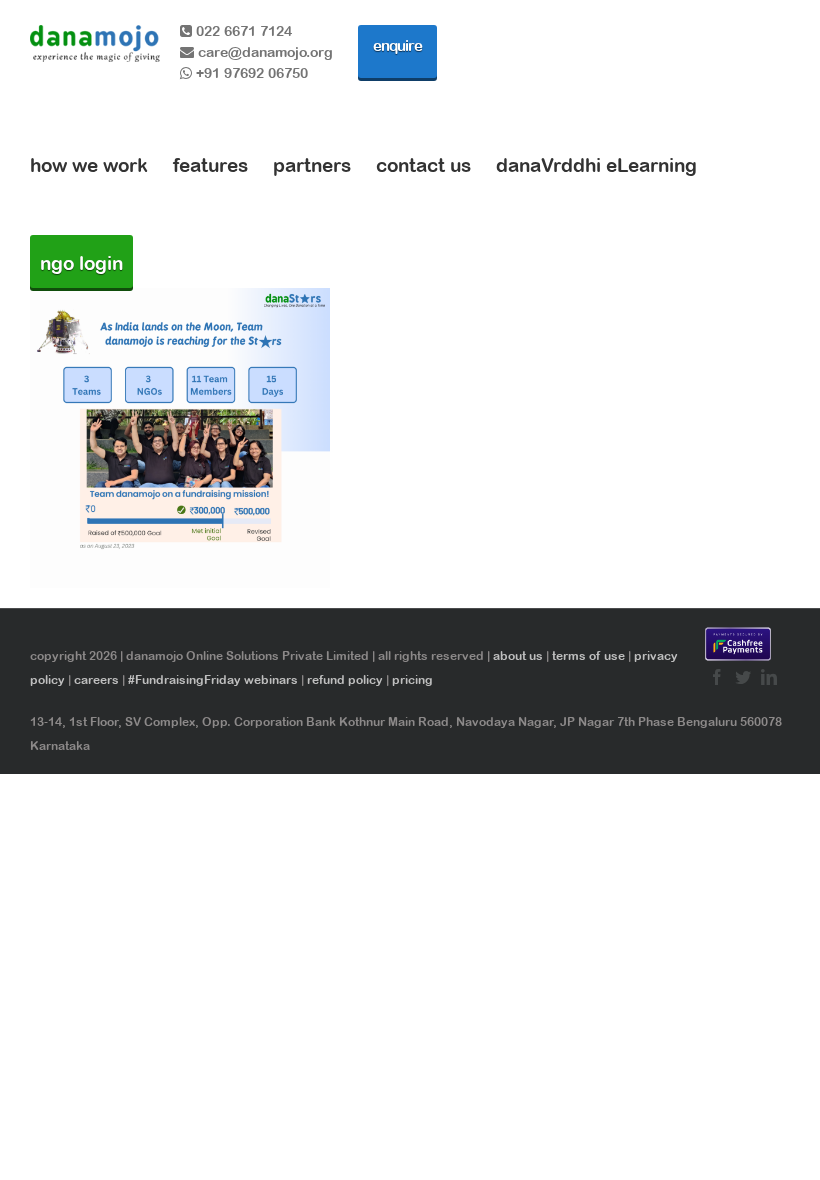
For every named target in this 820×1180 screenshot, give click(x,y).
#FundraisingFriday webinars (213, 680)
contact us (423, 165)
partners (312, 165)
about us (518, 656)
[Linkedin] (769, 677)
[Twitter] (743, 677)
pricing (412, 680)
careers (96, 680)
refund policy (345, 680)
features (210, 165)
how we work (89, 165)
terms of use (588, 656)
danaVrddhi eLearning (596, 165)
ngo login (81, 263)
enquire (397, 45)
